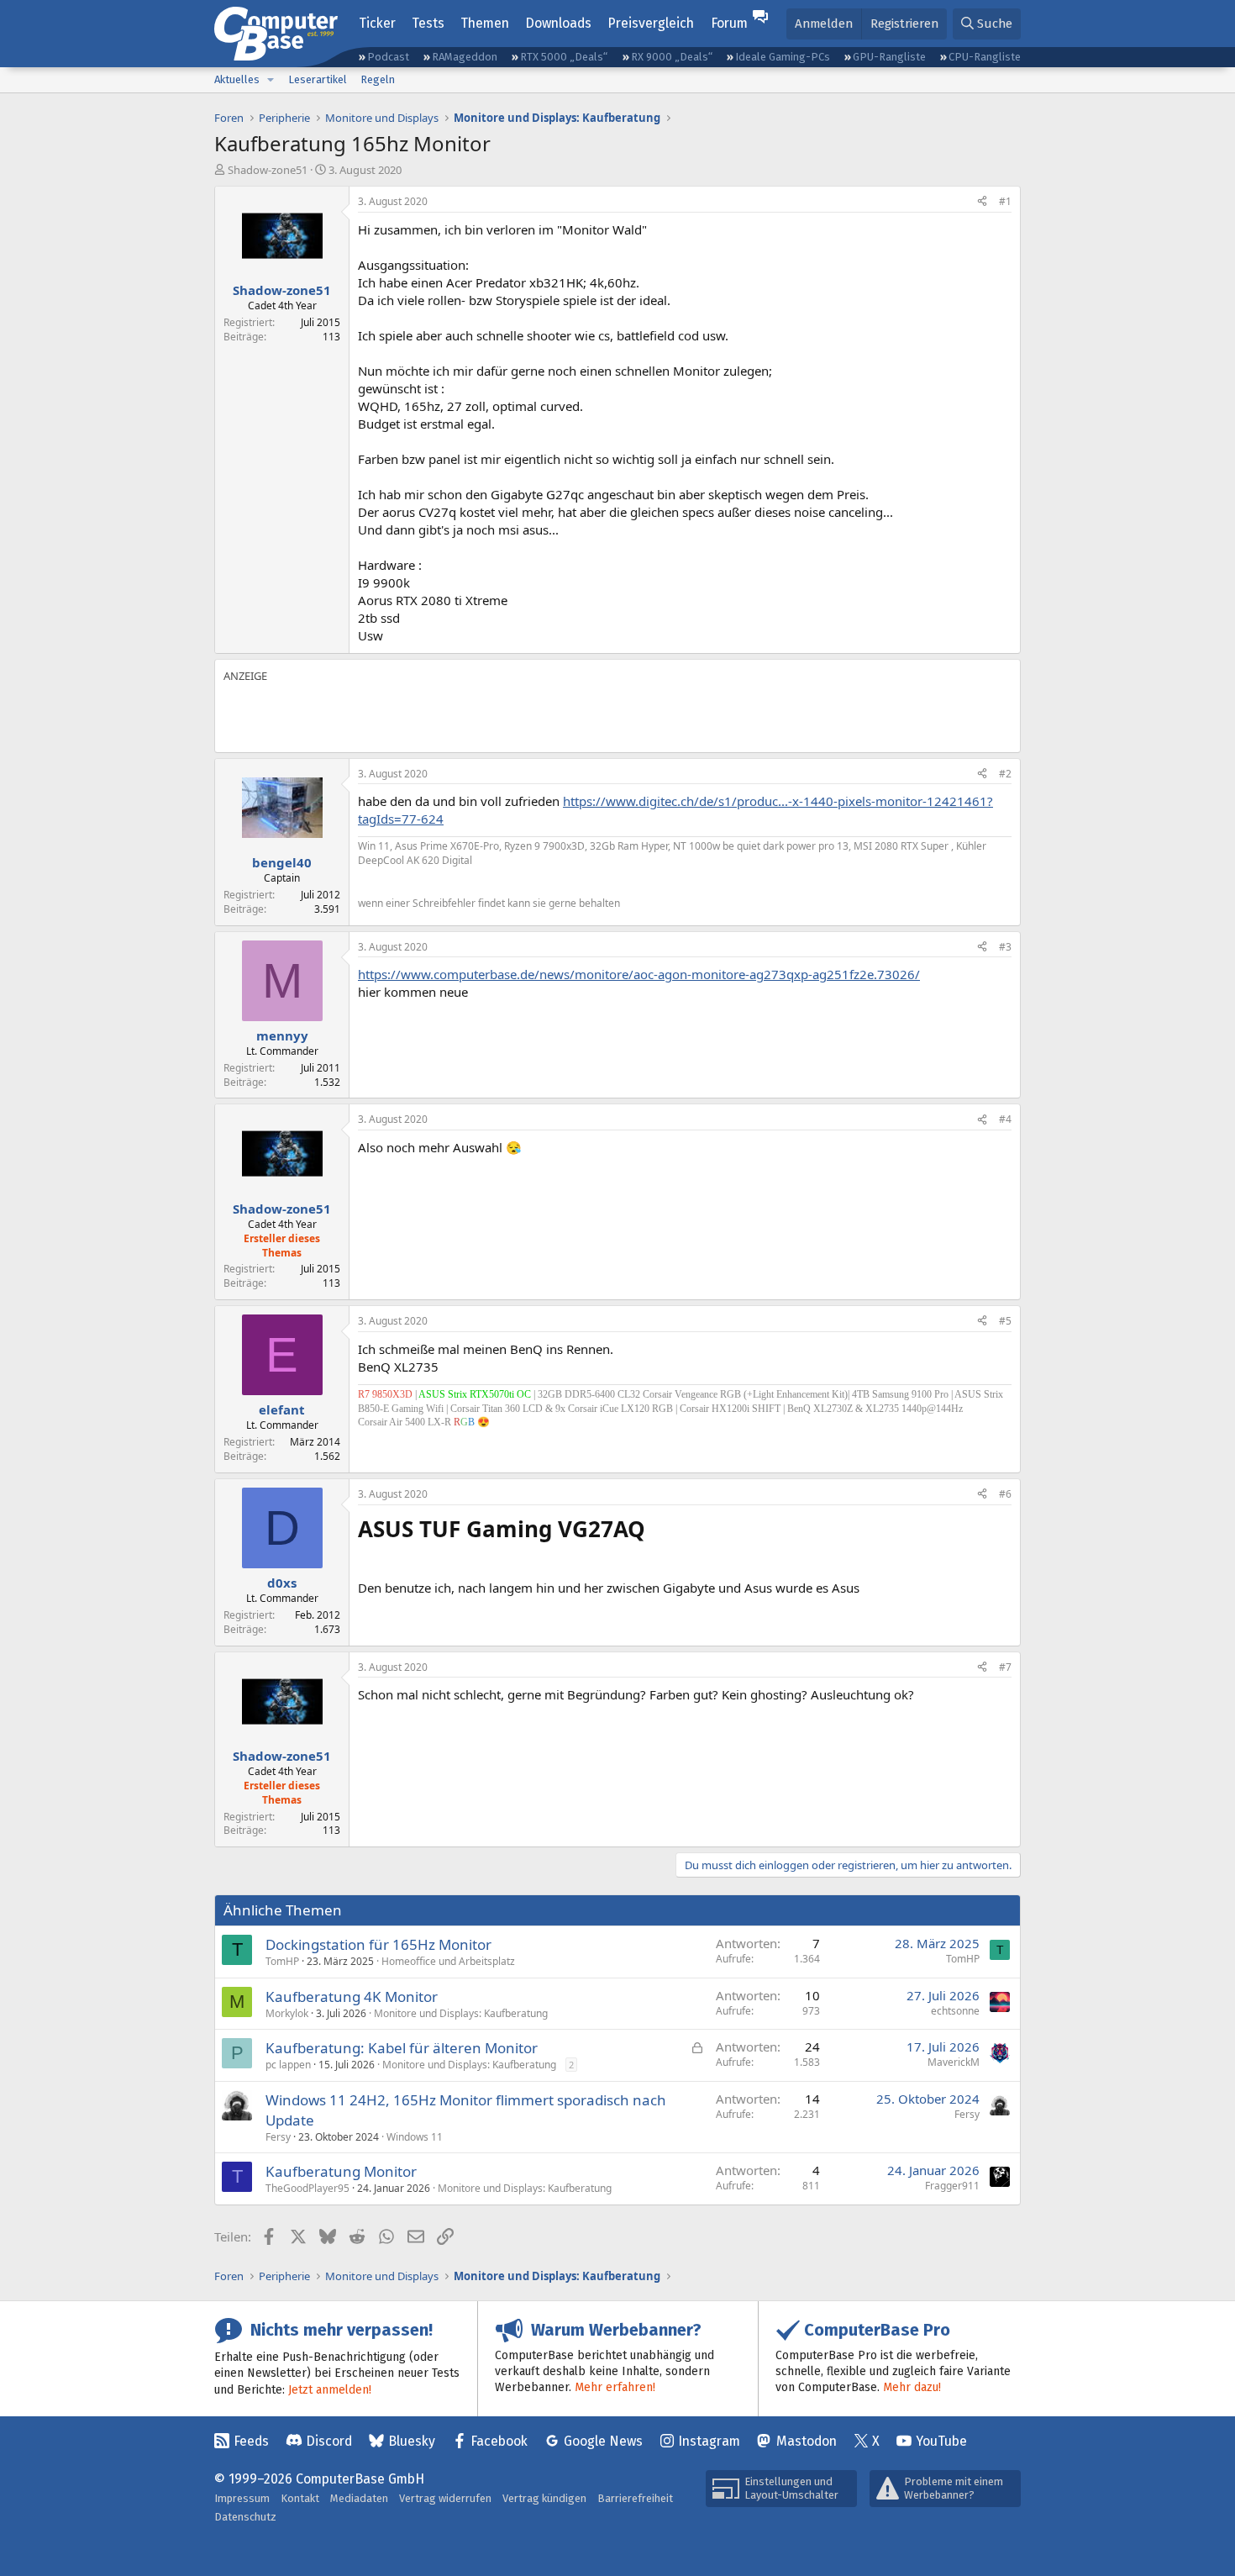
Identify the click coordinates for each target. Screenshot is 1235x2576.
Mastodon (807, 2441)
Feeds (251, 2441)
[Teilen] (982, 202)
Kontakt (300, 2498)
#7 (1005, 1667)
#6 (1005, 1494)
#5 (1005, 1321)
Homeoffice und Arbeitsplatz (448, 1961)
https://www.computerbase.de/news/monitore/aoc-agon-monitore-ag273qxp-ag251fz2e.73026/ (639, 974)
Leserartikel (318, 79)
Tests (428, 23)
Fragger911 (952, 2186)
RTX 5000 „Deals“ (564, 57)
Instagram (709, 2441)
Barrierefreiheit (635, 2498)
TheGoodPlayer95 (307, 2188)
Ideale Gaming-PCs (783, 57)
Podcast (388, 57)
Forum (729, 23)
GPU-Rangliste (889, 57)
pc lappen (288, 2065)
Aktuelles (237, 79)
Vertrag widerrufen (445, 2498)
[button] (271, 80)
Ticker (377, 23)
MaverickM (954, 2062)
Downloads (558, 23)
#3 (1005, 947)
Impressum (242, 2498)
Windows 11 (415, 2137)
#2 (1005, 774)
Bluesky (412, 2441)
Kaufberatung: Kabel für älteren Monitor (402, 2048)
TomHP (282, 1961)
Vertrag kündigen (544, 2498)
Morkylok (287, 2013)
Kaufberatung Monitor (341, 2171)
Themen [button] (485, 23)
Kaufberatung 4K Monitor (352, 1997)
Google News (603, 2441)
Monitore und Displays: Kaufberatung (461, 2013)
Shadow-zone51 (268, 170)
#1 (1005, 201)
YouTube (941, 2441)
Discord (329, 2441)
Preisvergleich (651, 23)
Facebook (499, 2441)
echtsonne (955, 2011)
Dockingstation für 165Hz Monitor (378, 1944)
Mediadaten (359, 2498)
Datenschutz (245, 2517)
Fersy (278, 2137)
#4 (1005, 1119)
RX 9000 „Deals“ (672, 57)
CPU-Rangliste (985, 57)
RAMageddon (465, 57)
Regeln (378, 79)
